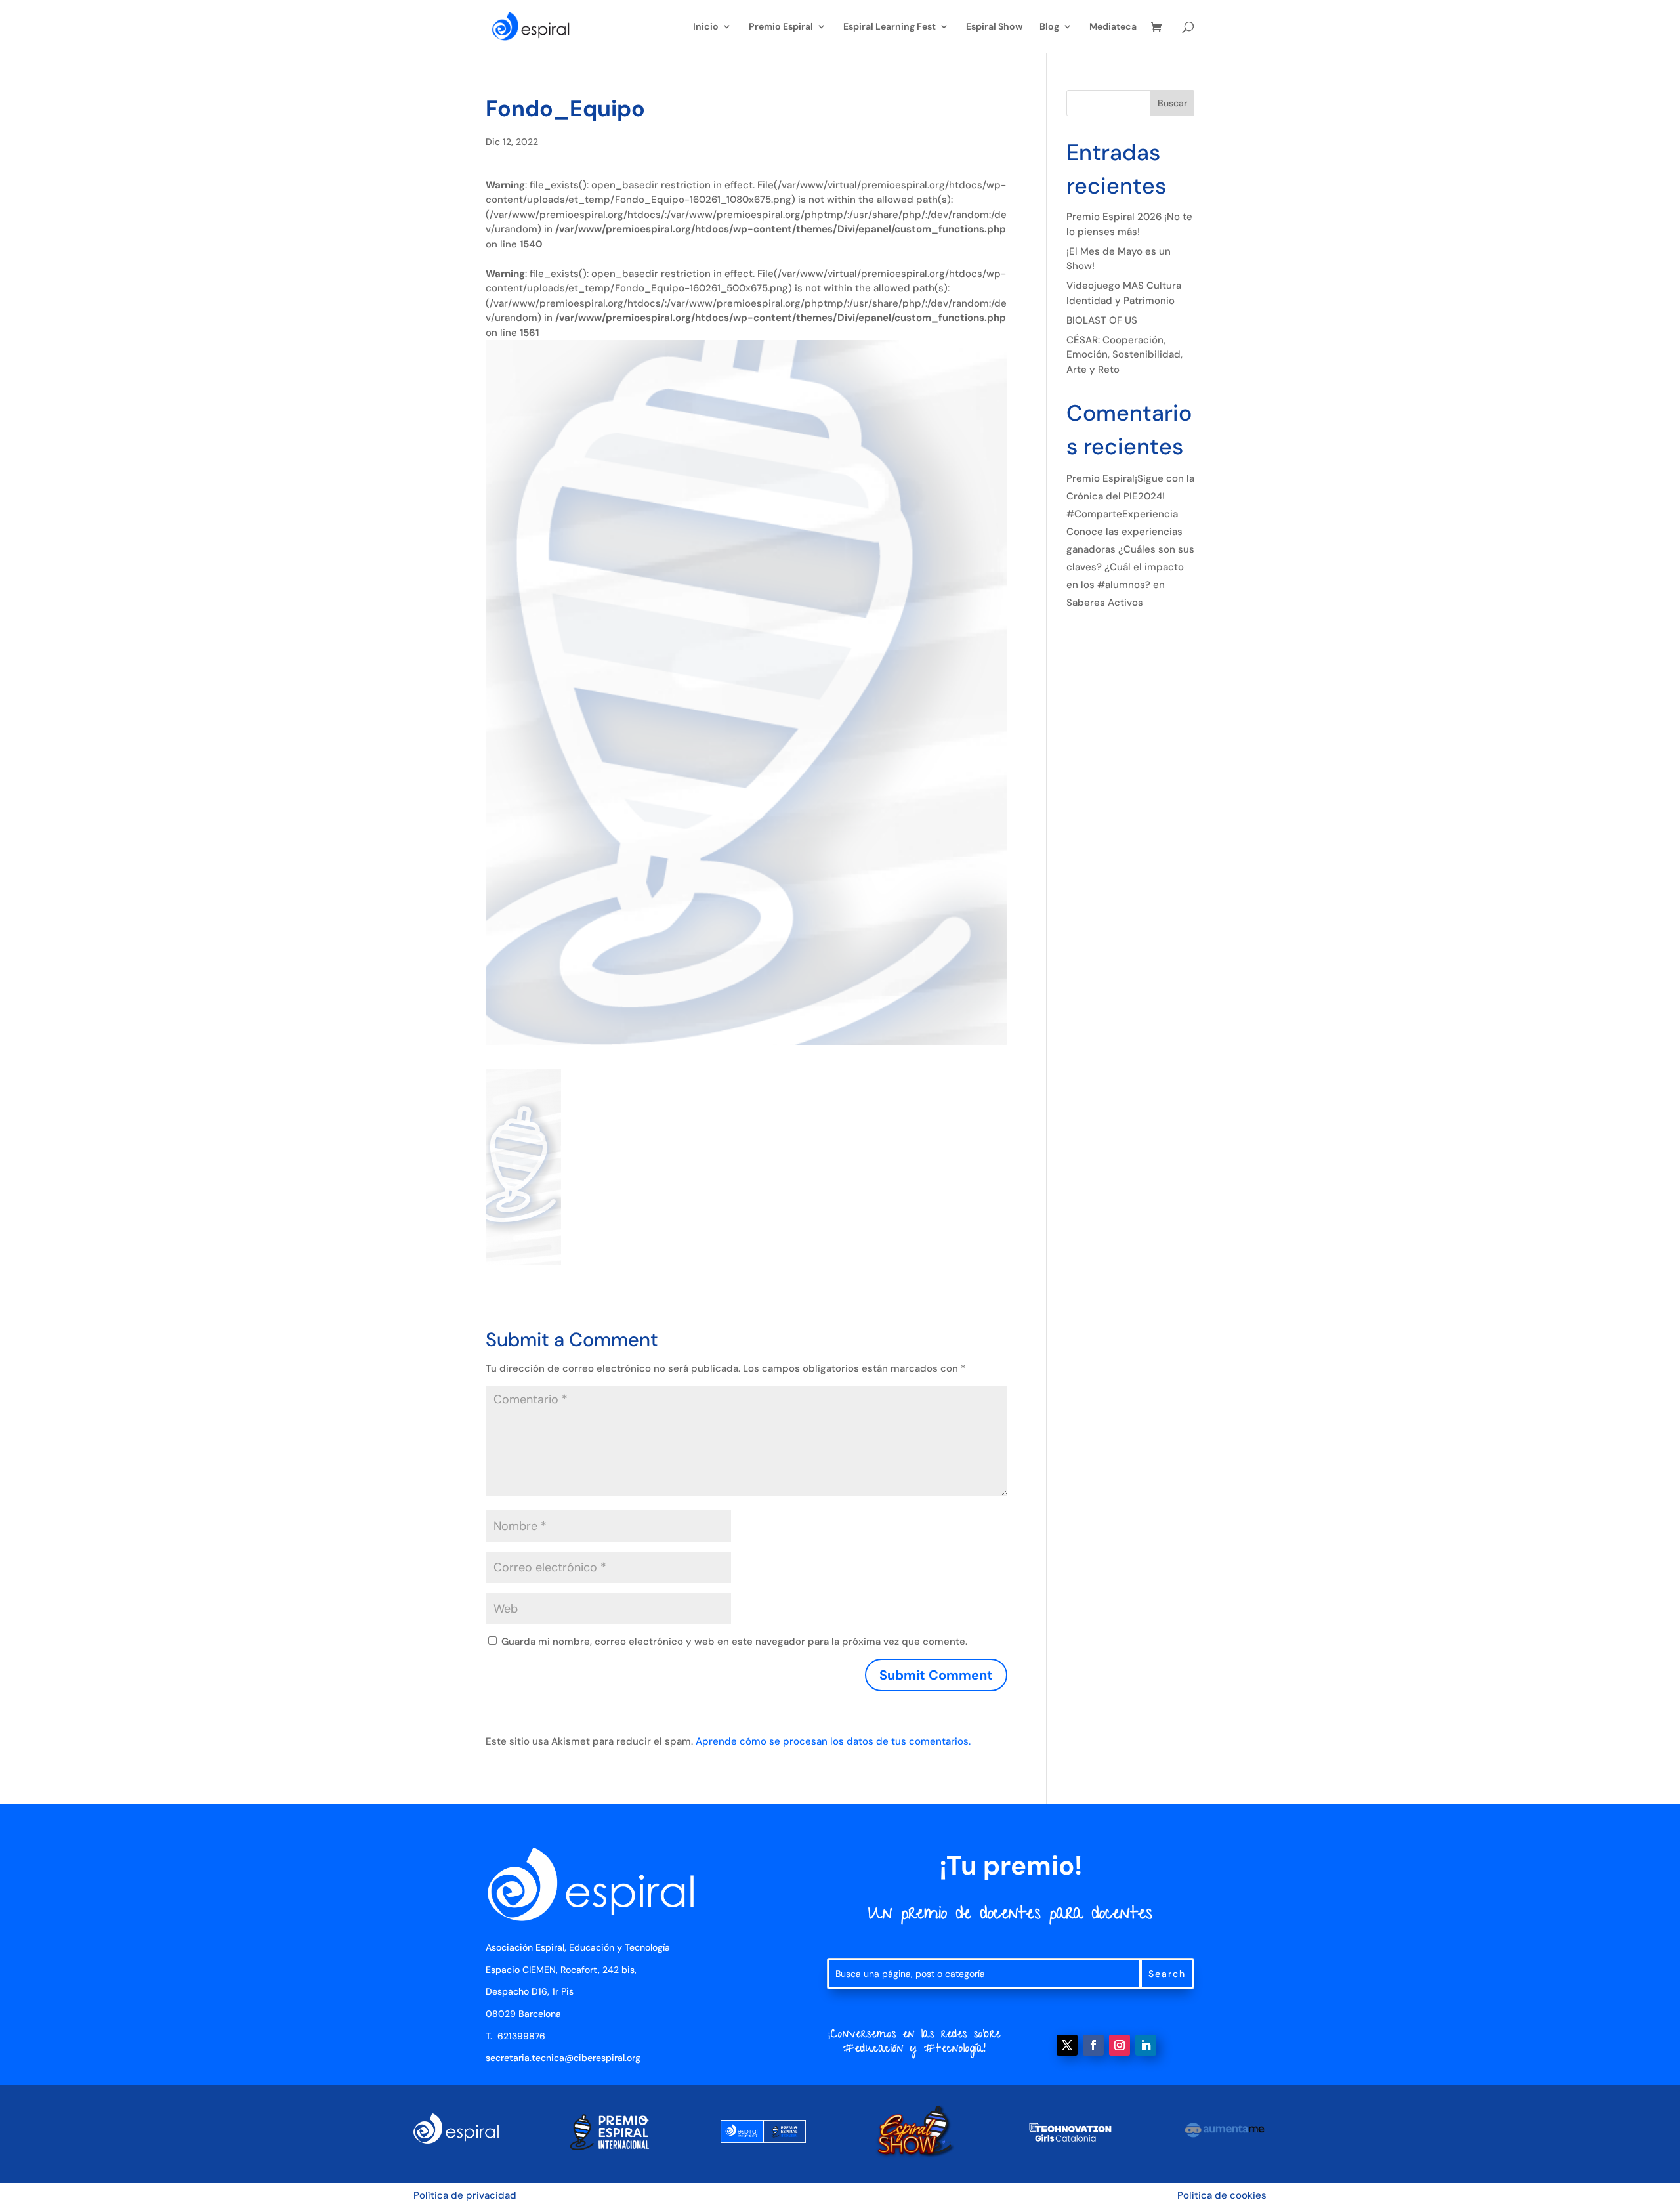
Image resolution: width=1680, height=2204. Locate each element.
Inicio (706, 27)
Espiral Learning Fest (890, 27)
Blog (1049, 27)
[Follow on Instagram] (1120, 2045)
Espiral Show (994, 27)
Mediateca (1113, 27)
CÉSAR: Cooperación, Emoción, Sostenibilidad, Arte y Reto (1124, 355)
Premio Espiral (781, 27)
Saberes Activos (1105, 603)
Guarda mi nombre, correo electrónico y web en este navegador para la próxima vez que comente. (734, 1642)
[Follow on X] (1067, 2045)
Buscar (1172, 103)
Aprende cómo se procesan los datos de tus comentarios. (833, 1741)
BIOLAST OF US (1102, 320)
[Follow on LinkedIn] (1146, 2045)
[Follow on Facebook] (1093, 2045)
